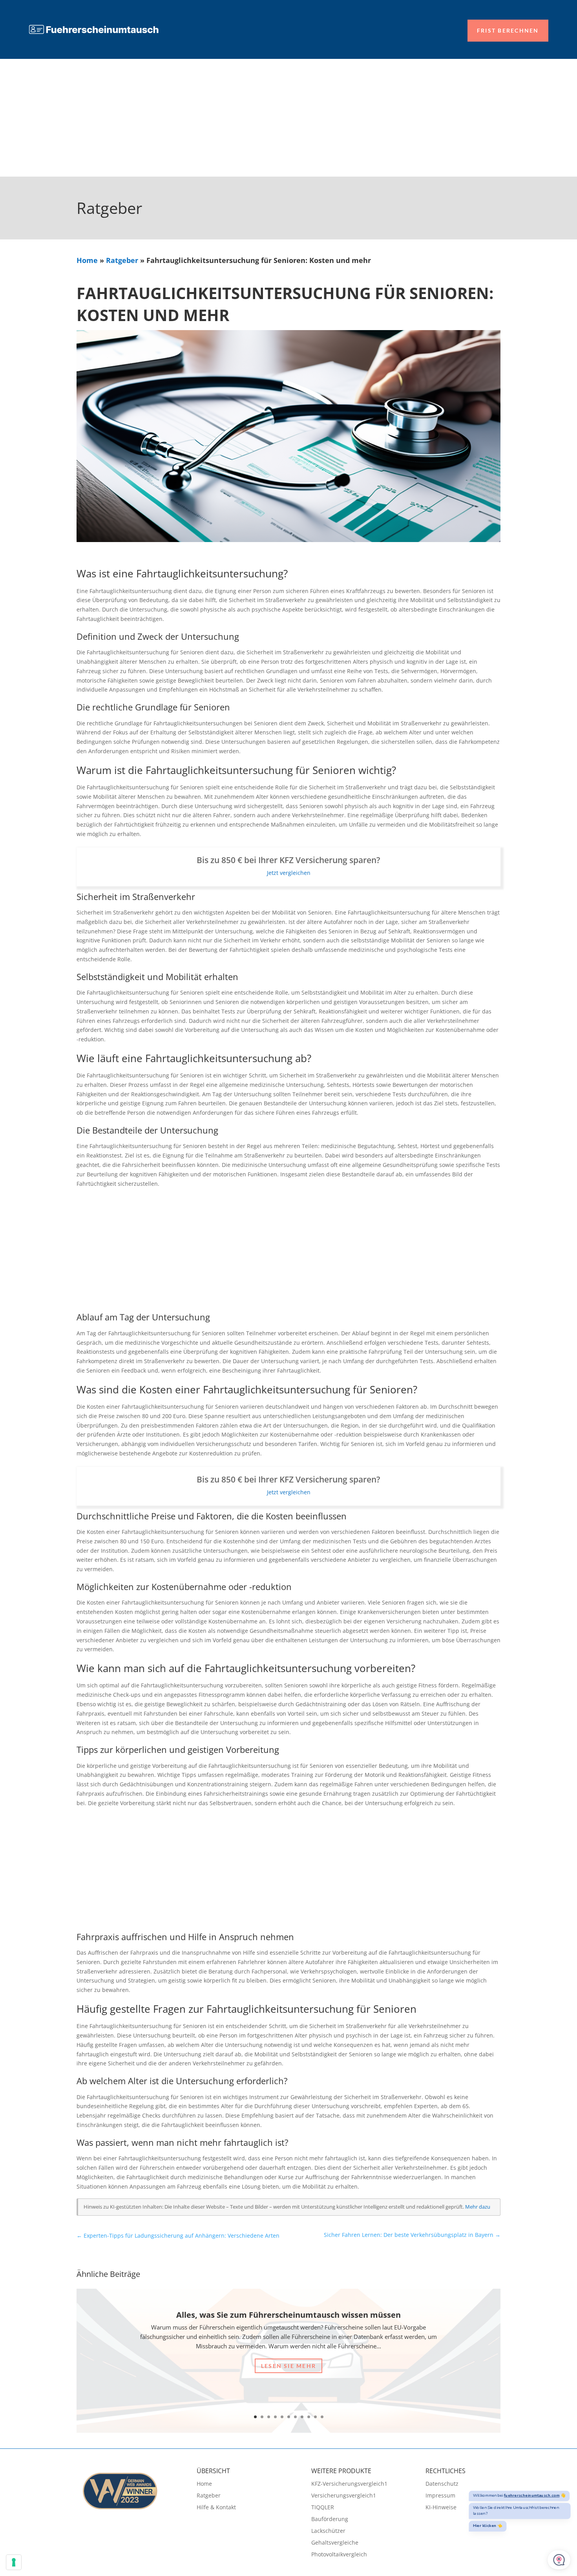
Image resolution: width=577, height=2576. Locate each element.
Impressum (440, 2496)
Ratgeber (122, 260)
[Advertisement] (288, 118)
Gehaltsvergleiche (335, 2543)
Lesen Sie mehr (288, 2366)
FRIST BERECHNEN (508, 30)
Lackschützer (328, 2531)
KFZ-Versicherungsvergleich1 (349, 2484)
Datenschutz (442, 2484)
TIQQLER (323, 2508)
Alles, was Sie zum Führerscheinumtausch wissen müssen (288, 2315)
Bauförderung (330, 2519)
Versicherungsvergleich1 (344, 2496)
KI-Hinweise (441, 2508)
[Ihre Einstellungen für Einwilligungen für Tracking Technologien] (14, 2562)
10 (315, 2417)
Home (87, 260)
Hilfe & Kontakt (216, 2508)
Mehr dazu (478, 2207)
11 (322, 2417)
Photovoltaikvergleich (339, 2555)
